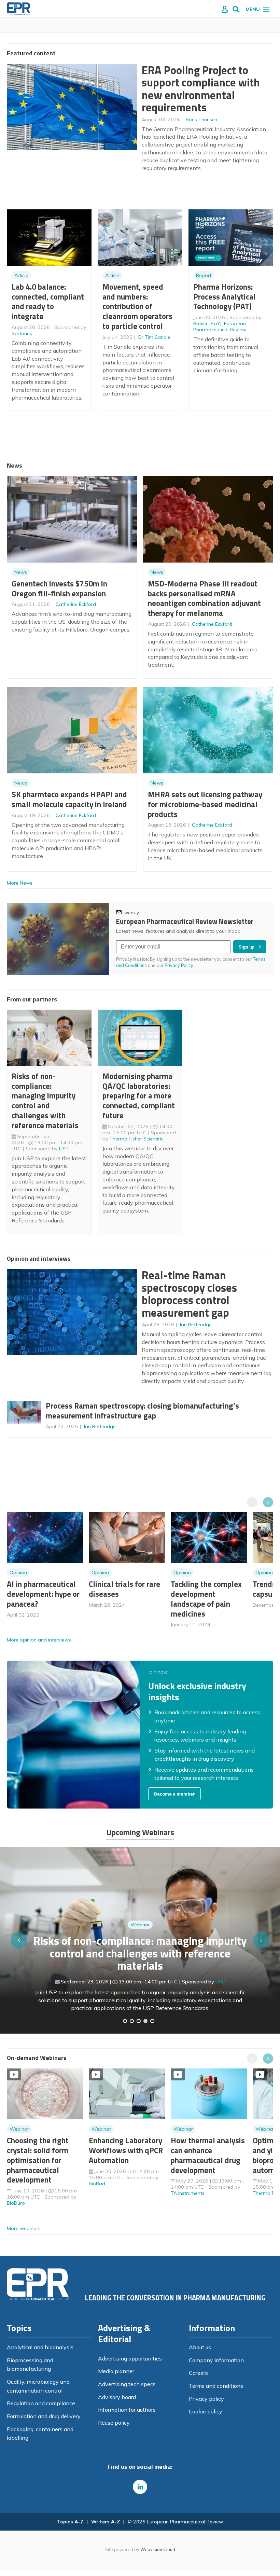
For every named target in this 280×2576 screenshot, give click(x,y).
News (21, 572)
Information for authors (127, 2410)
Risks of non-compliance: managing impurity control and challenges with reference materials (45, 1101)
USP (64, 1149)
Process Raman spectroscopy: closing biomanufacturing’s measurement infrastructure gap (142, 1411)
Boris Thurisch (201, 120)
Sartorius (22, 333)
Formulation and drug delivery (44, 2416)
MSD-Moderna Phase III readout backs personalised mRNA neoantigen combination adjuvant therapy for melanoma (204, 598)
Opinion (18, 1573)
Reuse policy (114, 2423)
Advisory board (117, 2397)
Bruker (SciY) (207, 323)
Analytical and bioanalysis (40, 2347)
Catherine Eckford (76, 604)
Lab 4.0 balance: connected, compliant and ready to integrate (48, 301)
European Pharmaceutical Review (220, 327)
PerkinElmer (220, 1990)
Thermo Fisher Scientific (136, 1139)
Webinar (140, 1945)
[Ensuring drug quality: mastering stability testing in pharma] (145, 2021)
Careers (198, 2373)
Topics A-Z (70, 2522)
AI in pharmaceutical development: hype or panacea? (43, 1594)
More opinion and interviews (39, 1640)
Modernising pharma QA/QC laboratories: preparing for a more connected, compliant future (139, 1096)
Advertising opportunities (130, 2358)
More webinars (24, 2228)
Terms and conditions (216, 2386)
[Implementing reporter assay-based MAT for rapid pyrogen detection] (125, 2021)
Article (21, 275)
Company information (216, 2360)
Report (204, 275)
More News (20, 883)
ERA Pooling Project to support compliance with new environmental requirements (201, 89)
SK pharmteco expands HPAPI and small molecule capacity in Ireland (69, 799)
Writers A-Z (106, 2522)
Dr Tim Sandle (154, 337)
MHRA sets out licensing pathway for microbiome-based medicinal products (205, 804)
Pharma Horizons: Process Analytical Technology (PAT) (225, 297)
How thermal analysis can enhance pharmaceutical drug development (208, 2155)
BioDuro (16, 2203)
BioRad (97, 2184)
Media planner (116, 2371)
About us (200, 2347)
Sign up (247, 947)
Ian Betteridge (196, 1325)
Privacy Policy (179, 965)
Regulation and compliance (41, 2403)
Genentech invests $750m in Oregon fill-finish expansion (59, 588)
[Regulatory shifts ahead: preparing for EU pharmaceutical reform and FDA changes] (132, 2021)
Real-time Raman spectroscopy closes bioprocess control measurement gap (189, 1294)
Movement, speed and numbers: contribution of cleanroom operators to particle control (137, 306)
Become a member (174, 1794)
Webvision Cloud (158, 2549)
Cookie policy (206, 2411)
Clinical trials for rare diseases (124, 1589)
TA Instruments (188, 2193)
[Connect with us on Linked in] (140, 2487)
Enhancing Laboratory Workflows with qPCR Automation (126, 2150)
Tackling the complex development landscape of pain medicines (206, 1599)
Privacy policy (206, 2399)
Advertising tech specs (127, 2384)
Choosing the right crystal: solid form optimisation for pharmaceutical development (38, 2160)
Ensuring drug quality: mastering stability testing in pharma (140, 1968)
